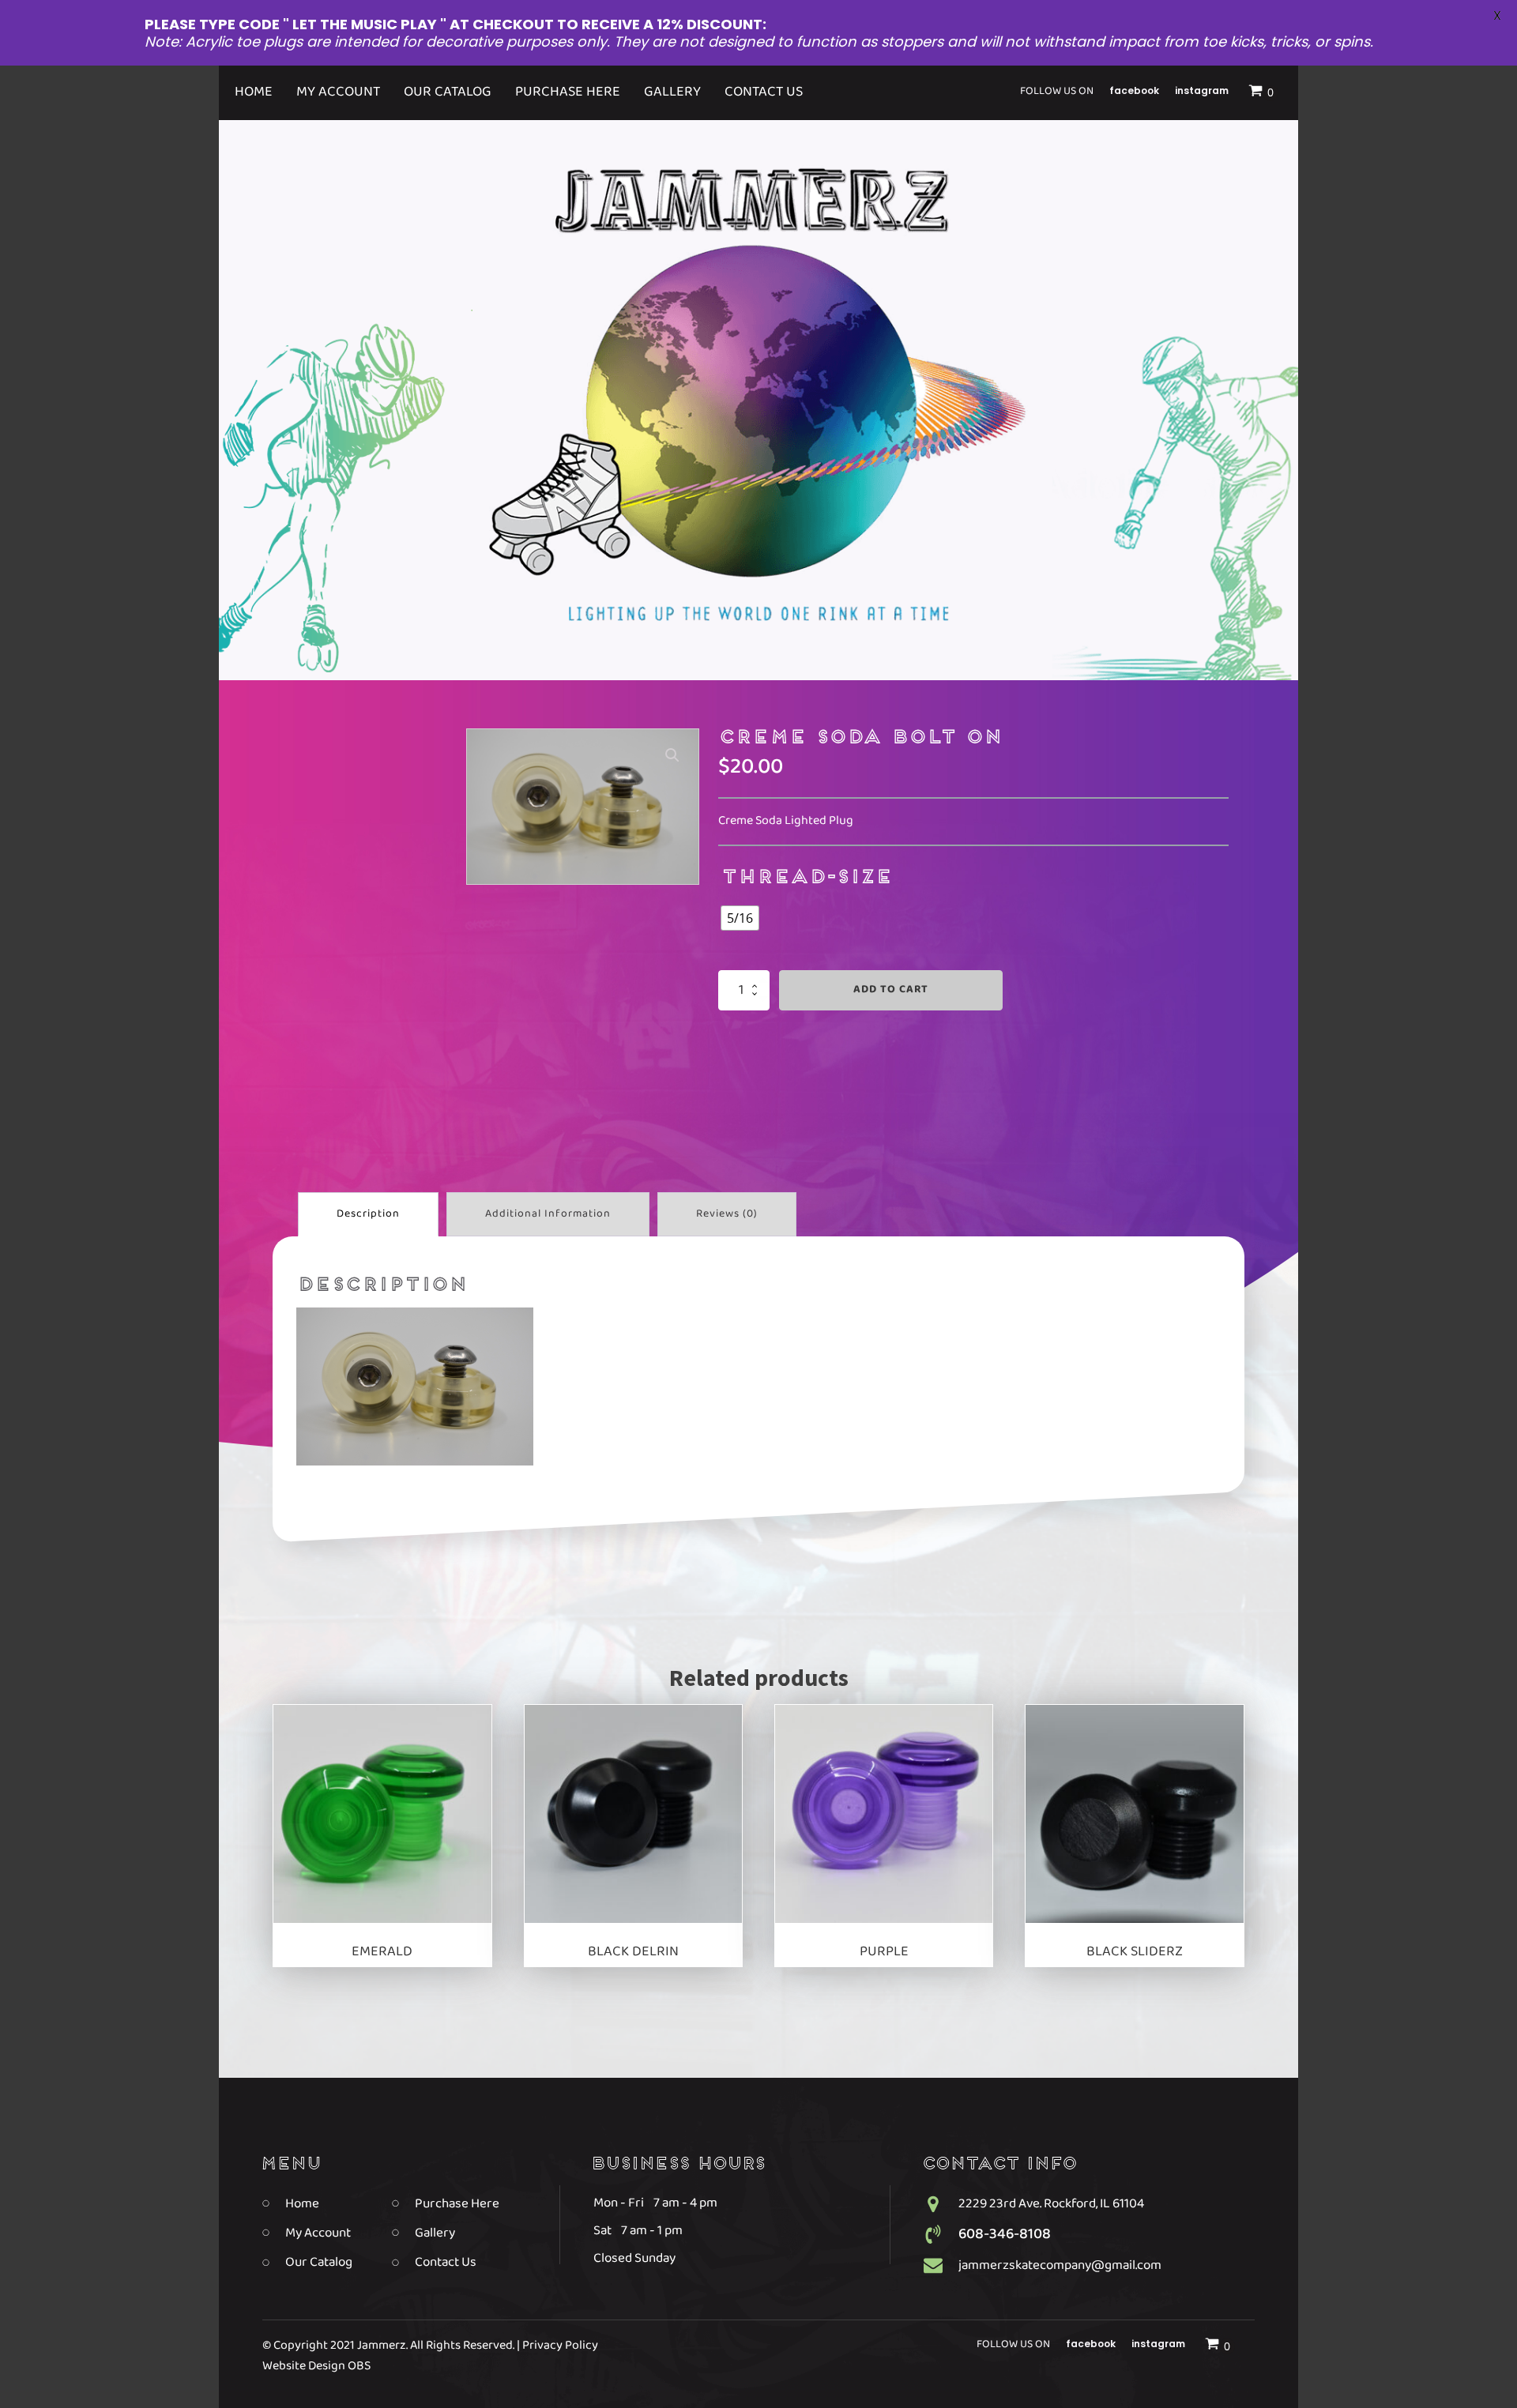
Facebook (1134, 90)
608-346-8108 (1005, 2234)
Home (254, 92)
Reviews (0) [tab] (727, 1214)
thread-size (806, 878)
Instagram (1202, 90)
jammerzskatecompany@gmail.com (1060, 2265)
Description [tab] (368, 1214)
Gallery (672, 92)
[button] (672, 755)
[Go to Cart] (1263, 93)
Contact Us (764, 92)
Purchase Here (568, 92)
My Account (338, 92)
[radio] (740, 918)
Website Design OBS (316, 2367)
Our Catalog (448, 92)
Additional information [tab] (548, 1214)
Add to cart (891, 990)
